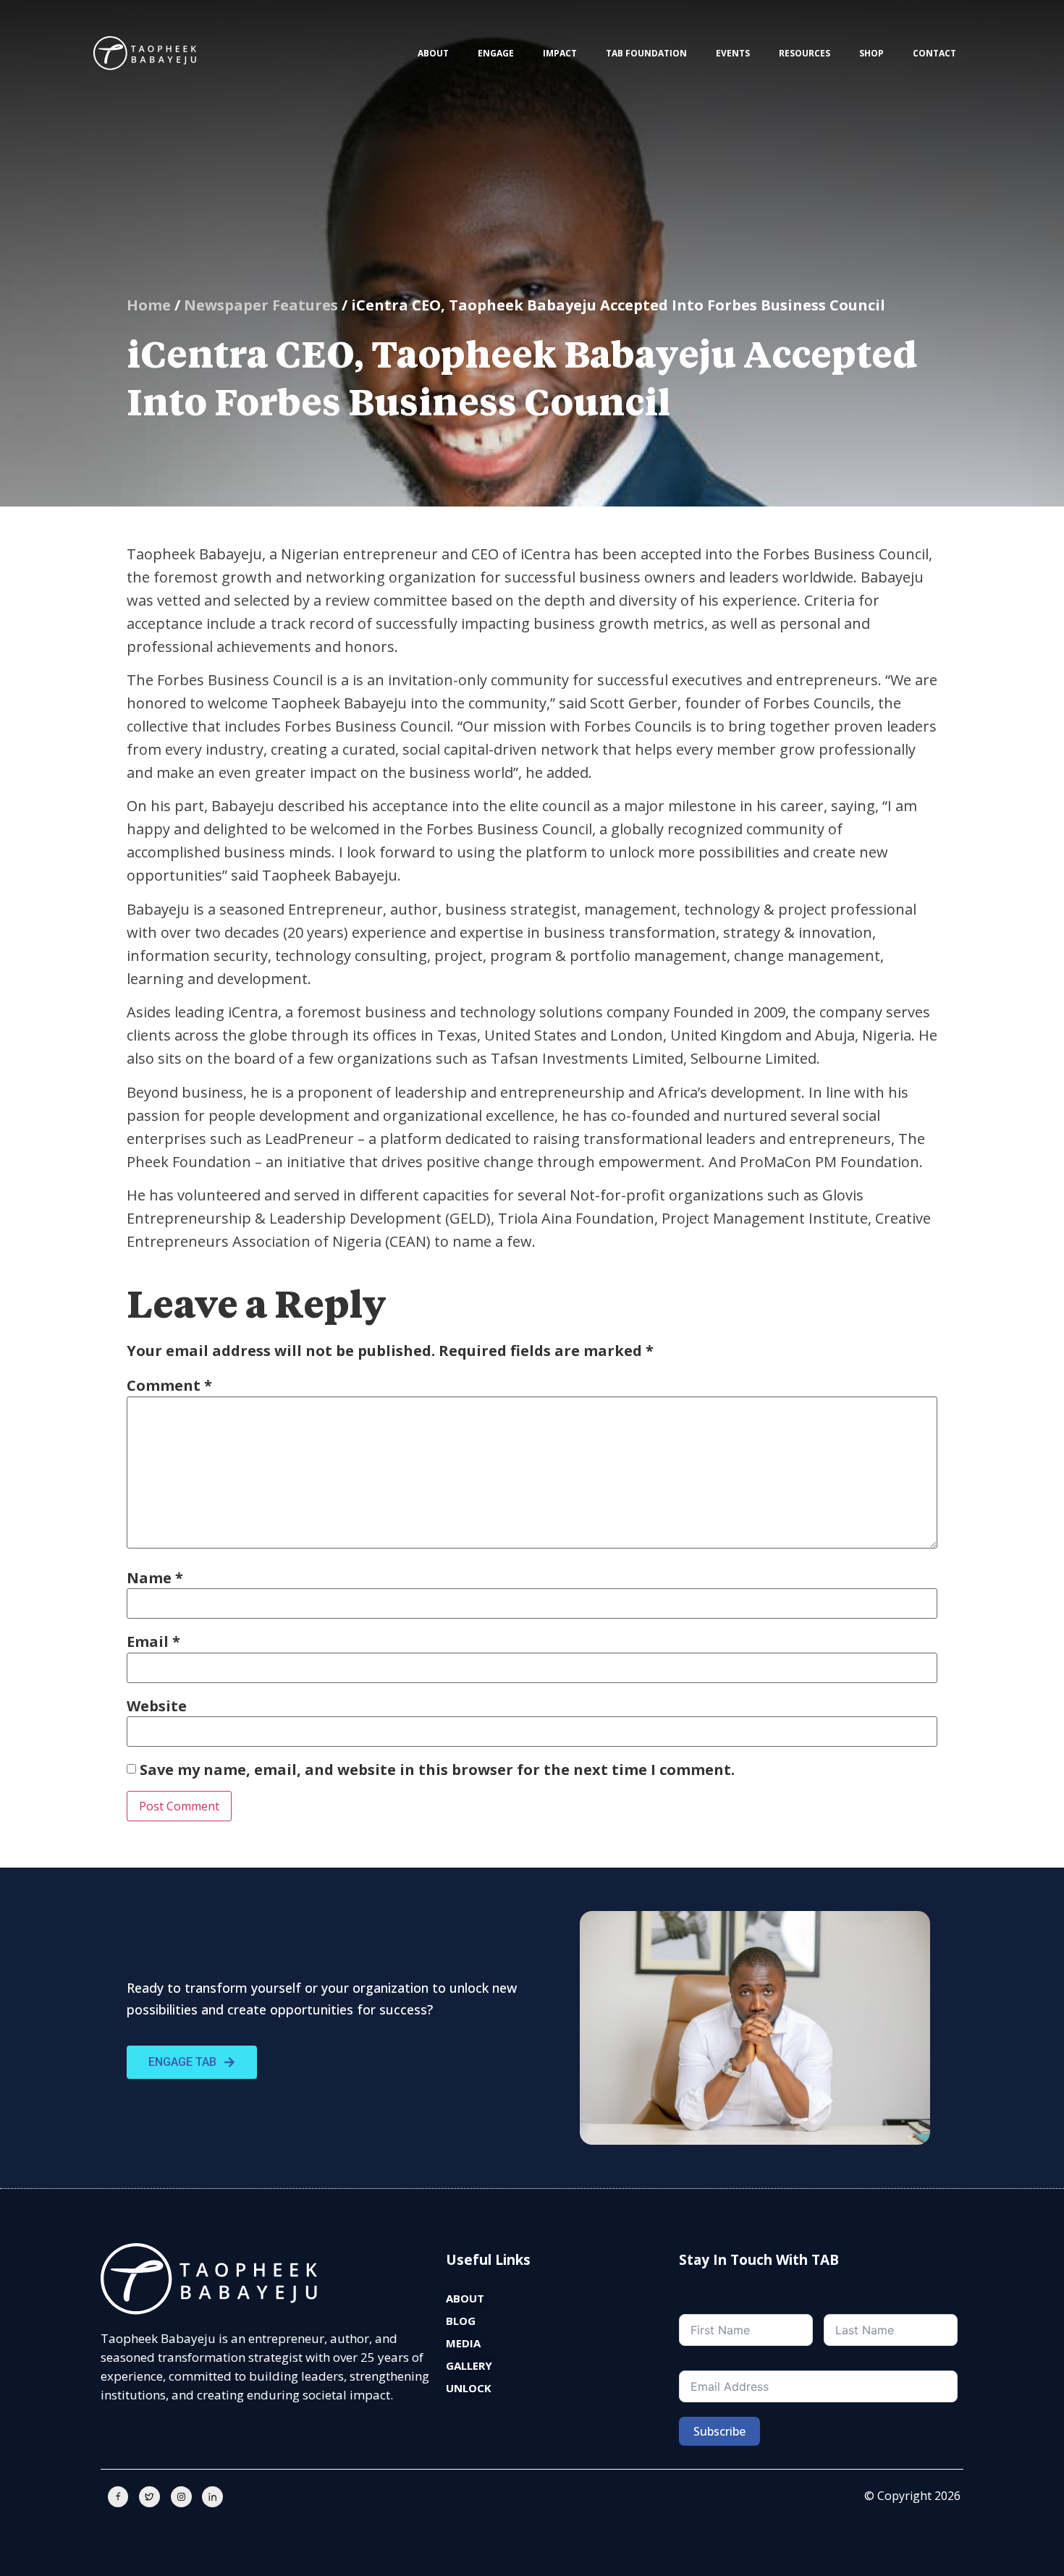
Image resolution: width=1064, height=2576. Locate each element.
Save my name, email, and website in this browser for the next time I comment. (437, 1770)
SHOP (871, 53)
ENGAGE (496, 53)
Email (153, 1642)
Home (149, 305)
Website (157, 1706)
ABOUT (433, 53)
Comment (169, 1386)
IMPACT (560, 53)
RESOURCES (805, 53)
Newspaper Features (261, 305)
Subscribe (719, 2431)
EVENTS (733, 53)
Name (155, 1578)
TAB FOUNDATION (646, 53)
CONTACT (934, 53)
